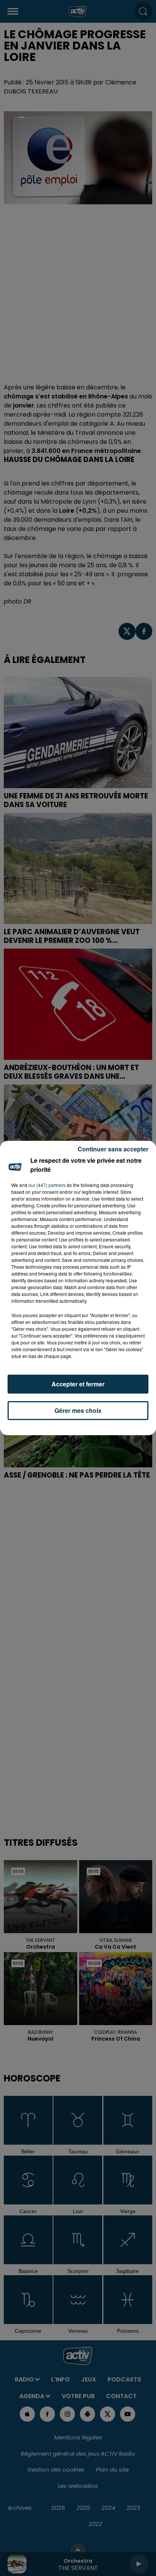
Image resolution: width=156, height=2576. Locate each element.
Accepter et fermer (78, 1384)
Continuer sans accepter (113, 1149)
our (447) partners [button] (47, 1185)
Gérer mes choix (78, 1410)
